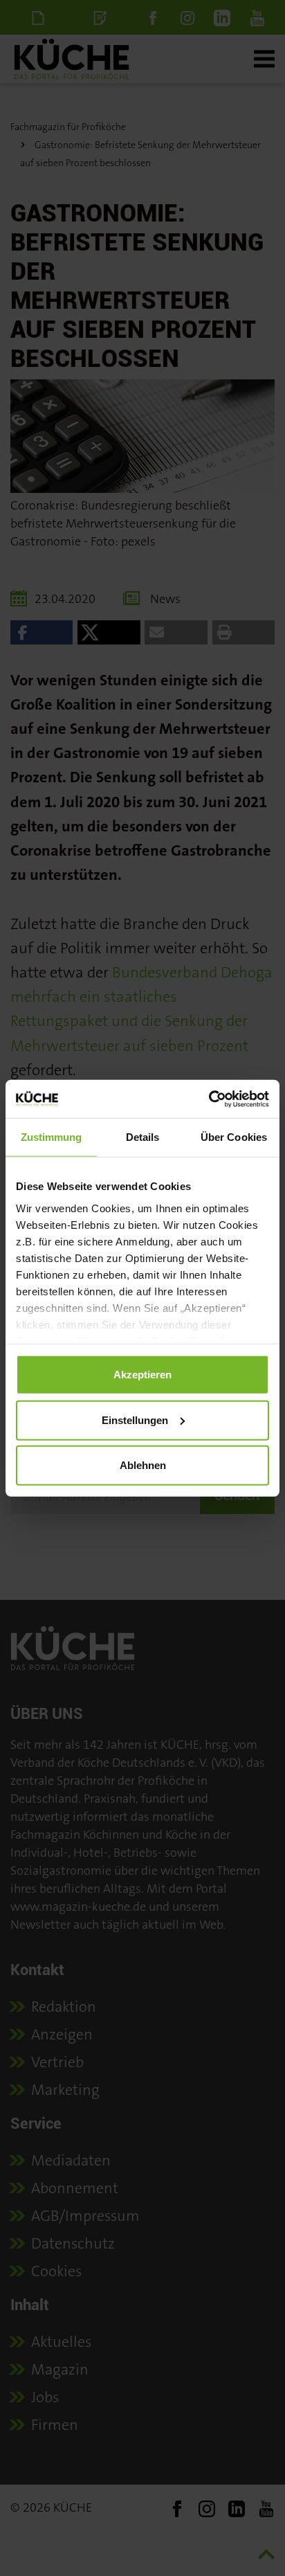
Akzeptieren (142, 1375)
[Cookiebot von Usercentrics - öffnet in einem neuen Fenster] (209, 1099)
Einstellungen (135, 1420)
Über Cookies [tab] (234, 1137)
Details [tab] (143, 1137)
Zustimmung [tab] (52, 1137)
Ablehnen (143, 1465)
